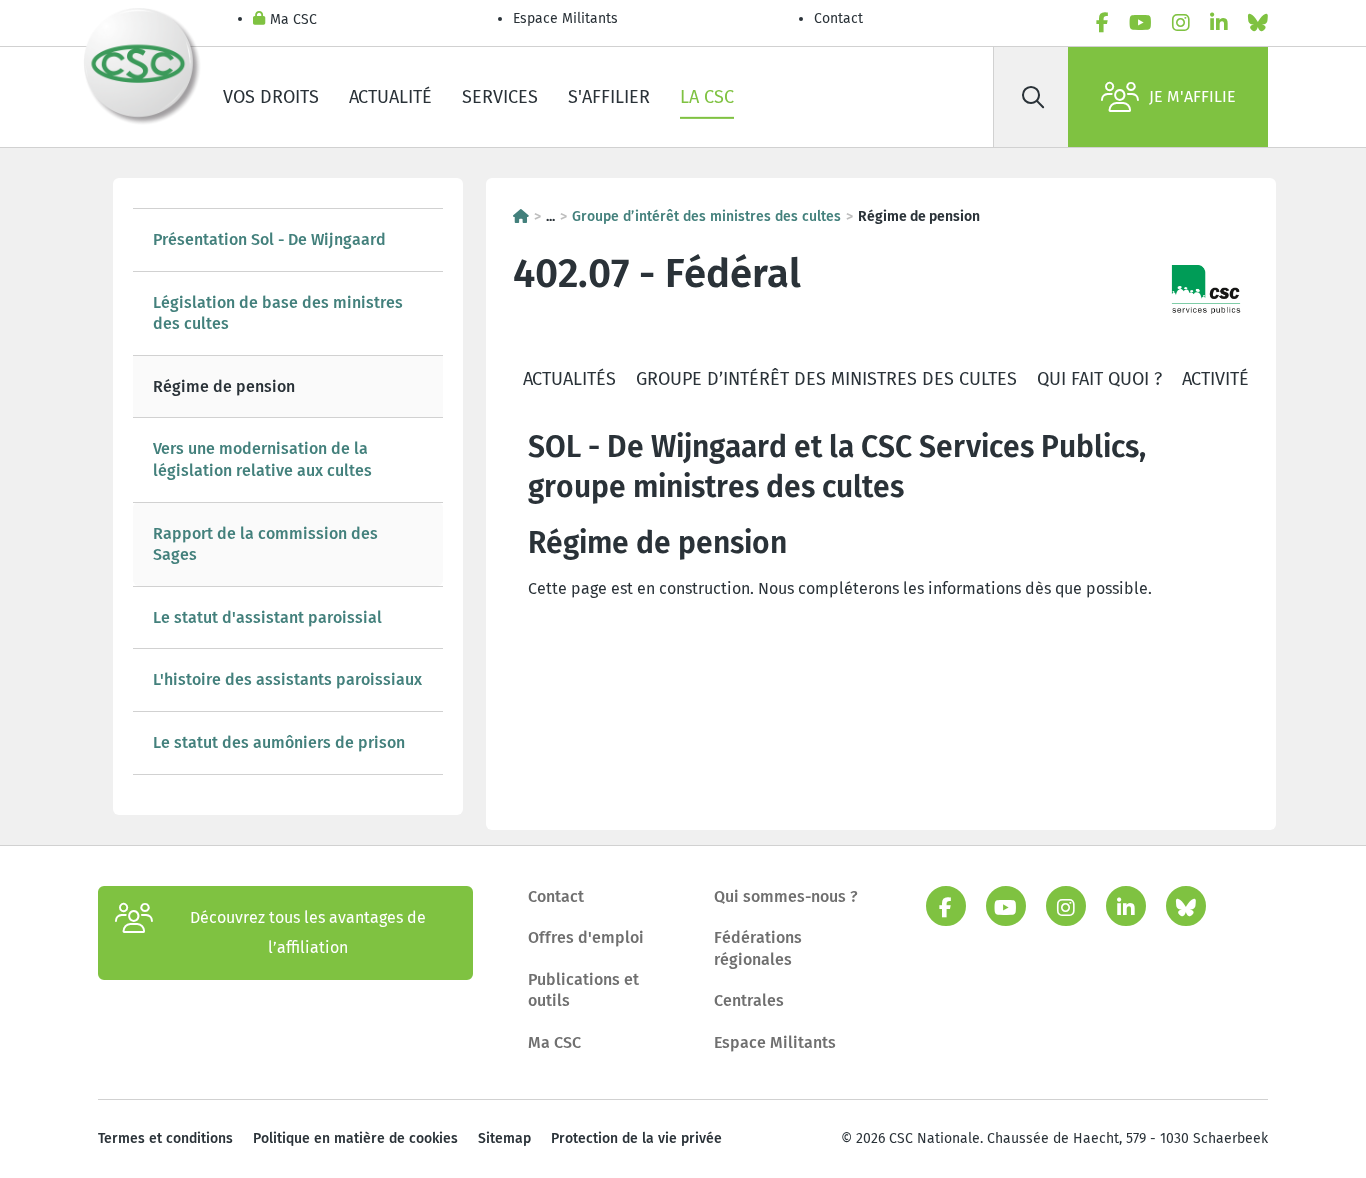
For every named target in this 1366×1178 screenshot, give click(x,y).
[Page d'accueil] (521, 216)
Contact (838, 18)
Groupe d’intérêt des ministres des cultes (706, 216)
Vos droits (271, 97)
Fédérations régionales (758, 948)
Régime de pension (224, 386)
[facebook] (1102, 23)
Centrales (749, 1000)
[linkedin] (1219, 23)
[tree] (288, 491)
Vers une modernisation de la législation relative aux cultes (262, 459)
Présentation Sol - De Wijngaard (269, 239)
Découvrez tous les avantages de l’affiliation (308, 932)
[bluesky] (1258, 23)
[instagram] (1181, 23)
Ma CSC (293, 19)
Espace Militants (565, 18)
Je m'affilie (1192, 96)
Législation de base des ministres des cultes (278, 313)
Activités (1220, 379)
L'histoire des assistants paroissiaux (287, 679)
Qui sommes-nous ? (786, 896)
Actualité (390, 97)
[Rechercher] (1033, 97)
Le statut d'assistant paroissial (267, 617)
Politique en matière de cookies (355, 1138)
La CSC (707, 97)
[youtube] (1140, 23)
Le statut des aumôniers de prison (279, 742)
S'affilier (609, 97)
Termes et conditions (165, 1138)
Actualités (569, 379)
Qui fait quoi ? (1099, 379)
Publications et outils (583, 990)
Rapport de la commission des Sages (265, 544)
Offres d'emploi (586, 937)
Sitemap (504, 1138)
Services (500, 97)
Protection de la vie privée (636, 1138)
